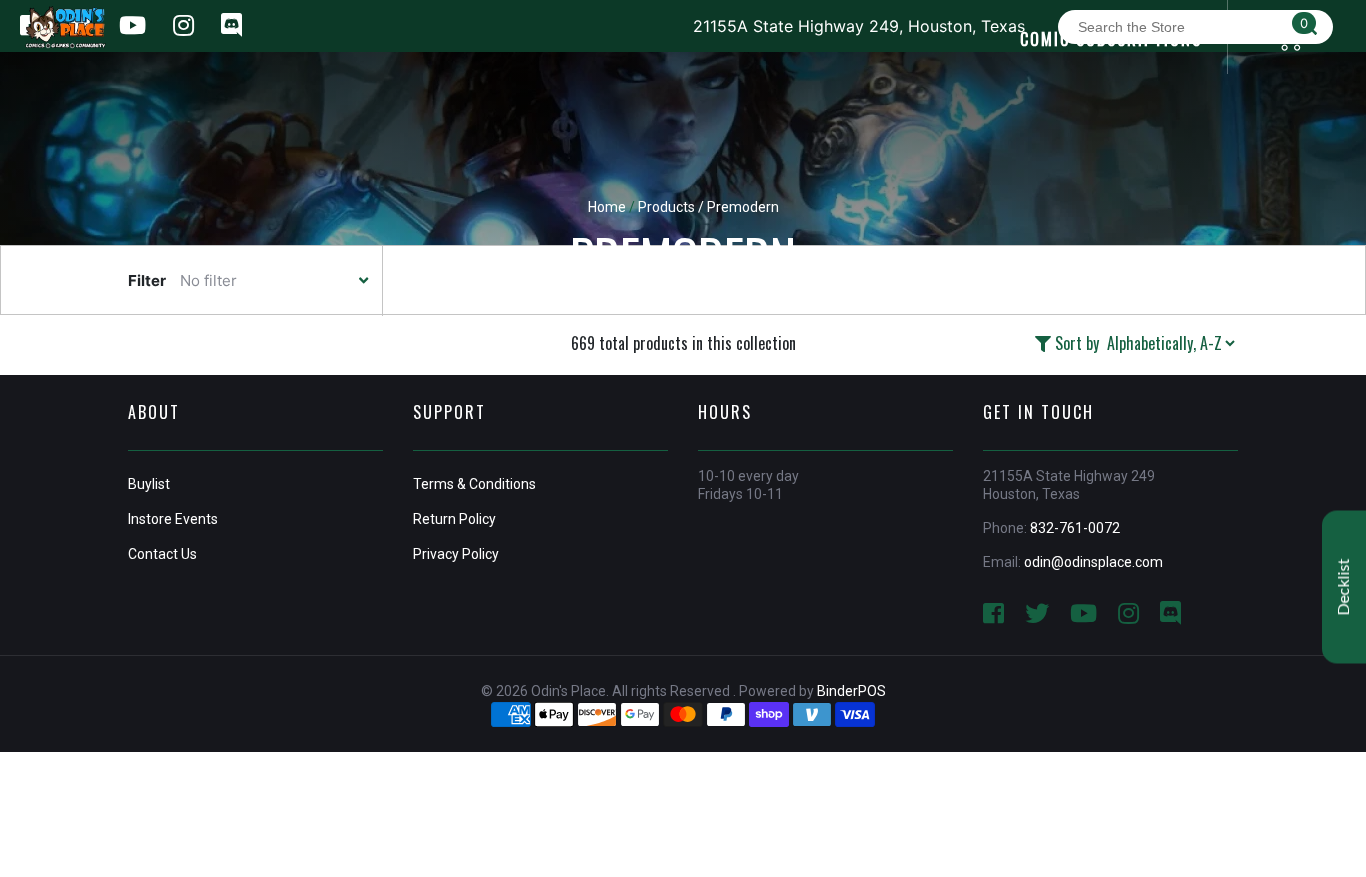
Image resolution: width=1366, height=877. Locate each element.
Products (666, 207)
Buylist (149, 484)
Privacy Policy (456, 554)
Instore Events (173, 519)
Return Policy (454, 519)
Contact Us (162, 554)
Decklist (1344, 586)
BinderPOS (851, 691)
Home (607, 207)
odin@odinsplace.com (1093, 562)
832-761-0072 (1075, 528)
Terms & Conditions (474, 484)
